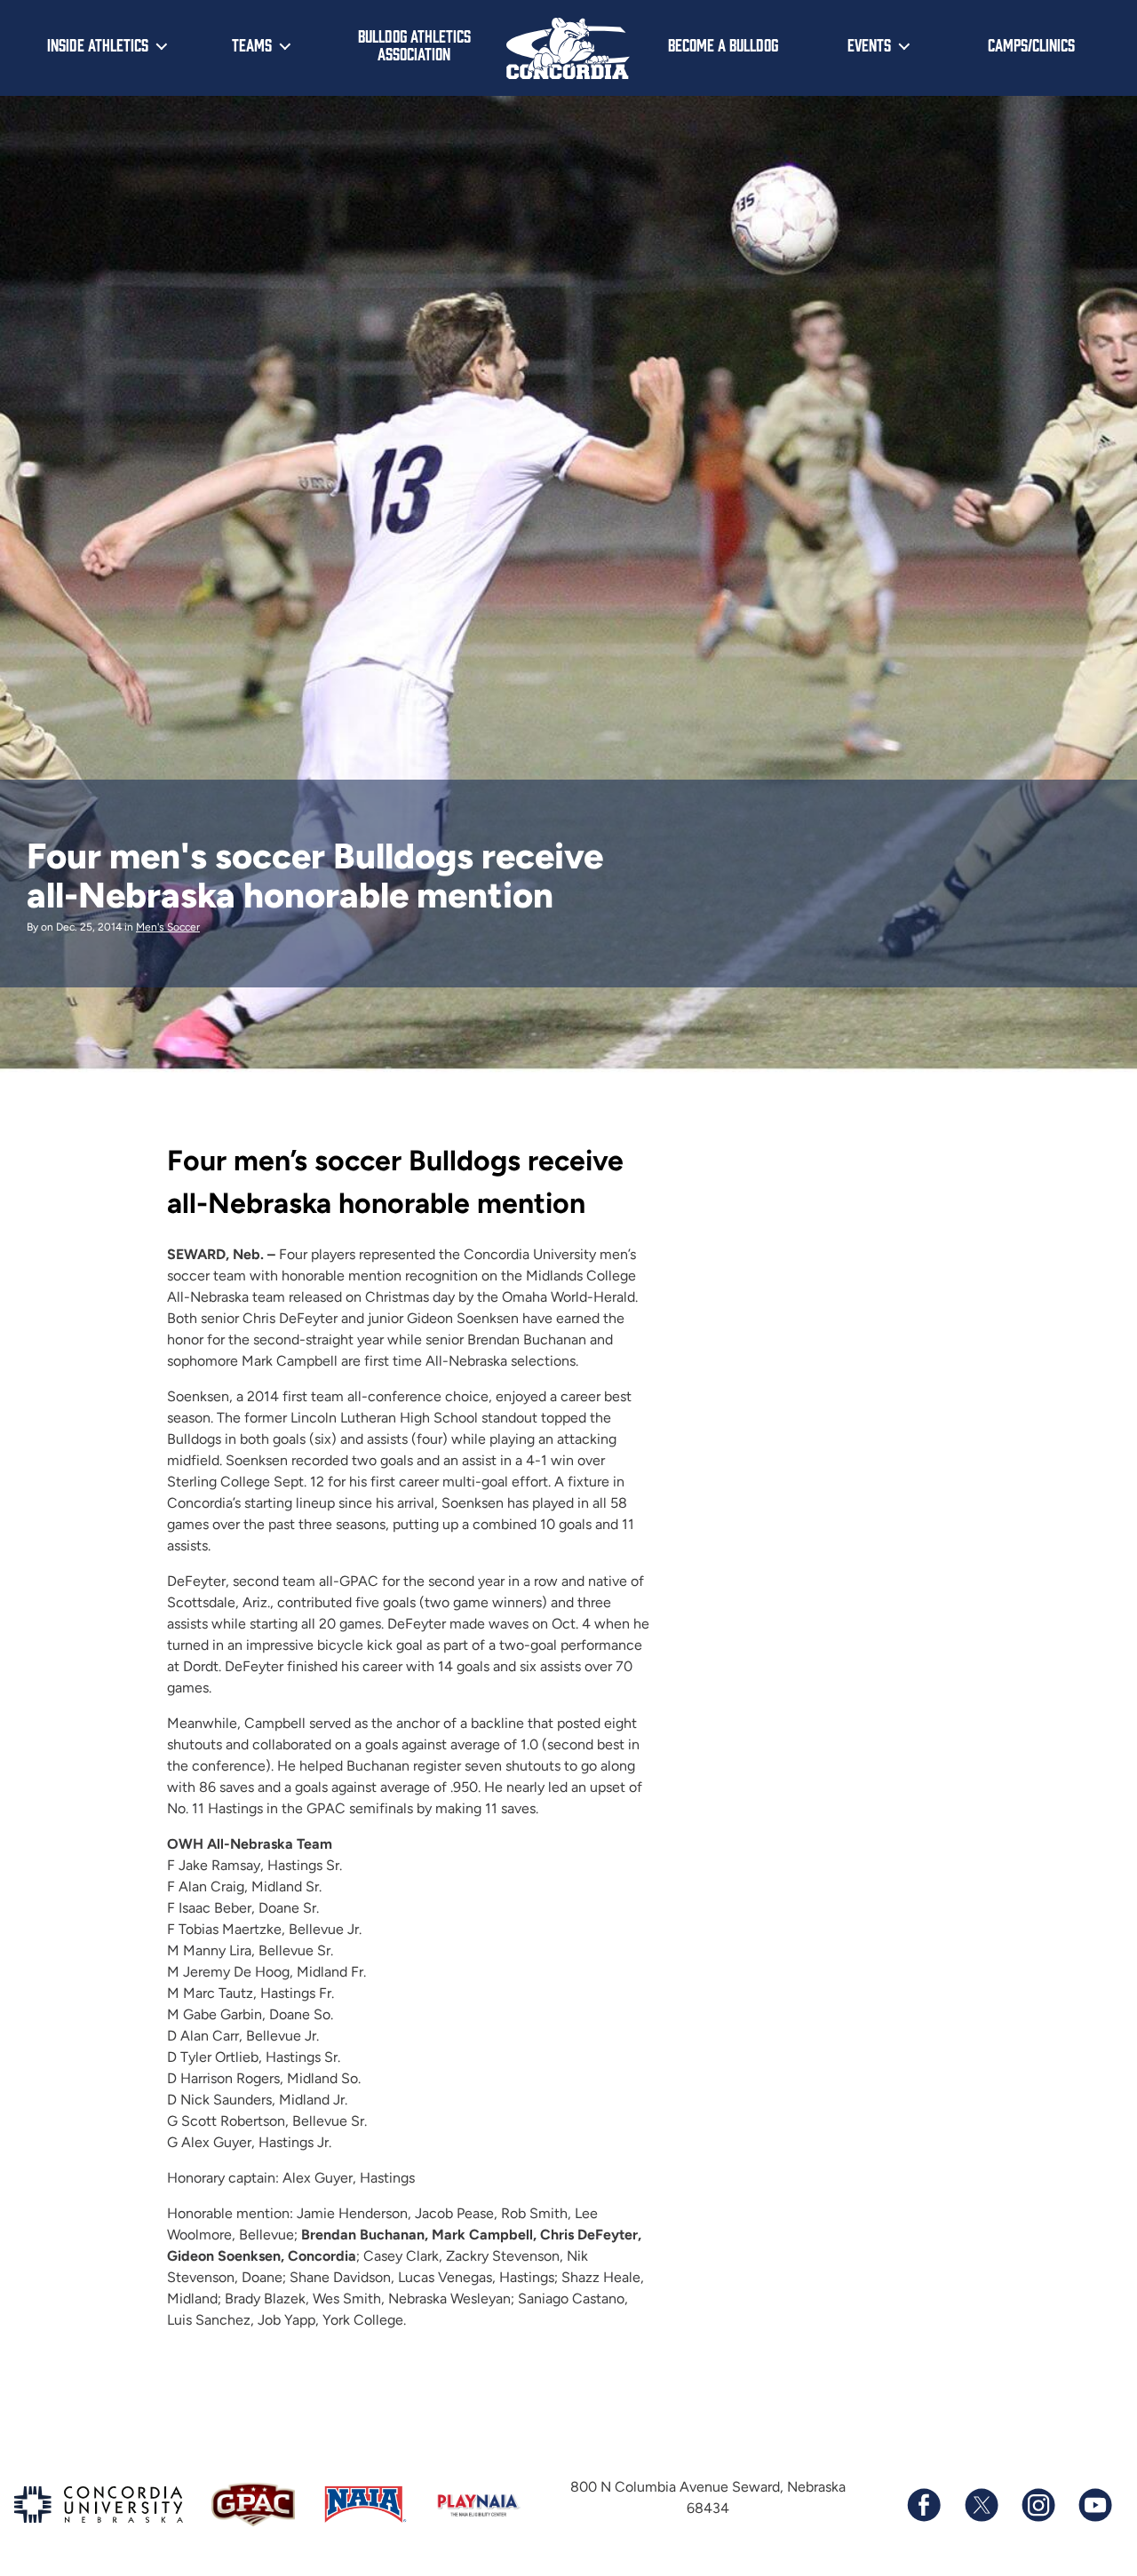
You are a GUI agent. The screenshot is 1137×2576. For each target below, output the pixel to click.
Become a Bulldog (723, 44)
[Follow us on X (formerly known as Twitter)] (981, 2505)
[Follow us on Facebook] (924, 2505)
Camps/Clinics (1031, 44)
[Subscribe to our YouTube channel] (1094, 2505)
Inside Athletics (98, 44)
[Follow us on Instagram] (1038, 2505)
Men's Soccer (168, 927)
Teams (252, 44)
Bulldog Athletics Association (414, 45)
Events (869, 44)
